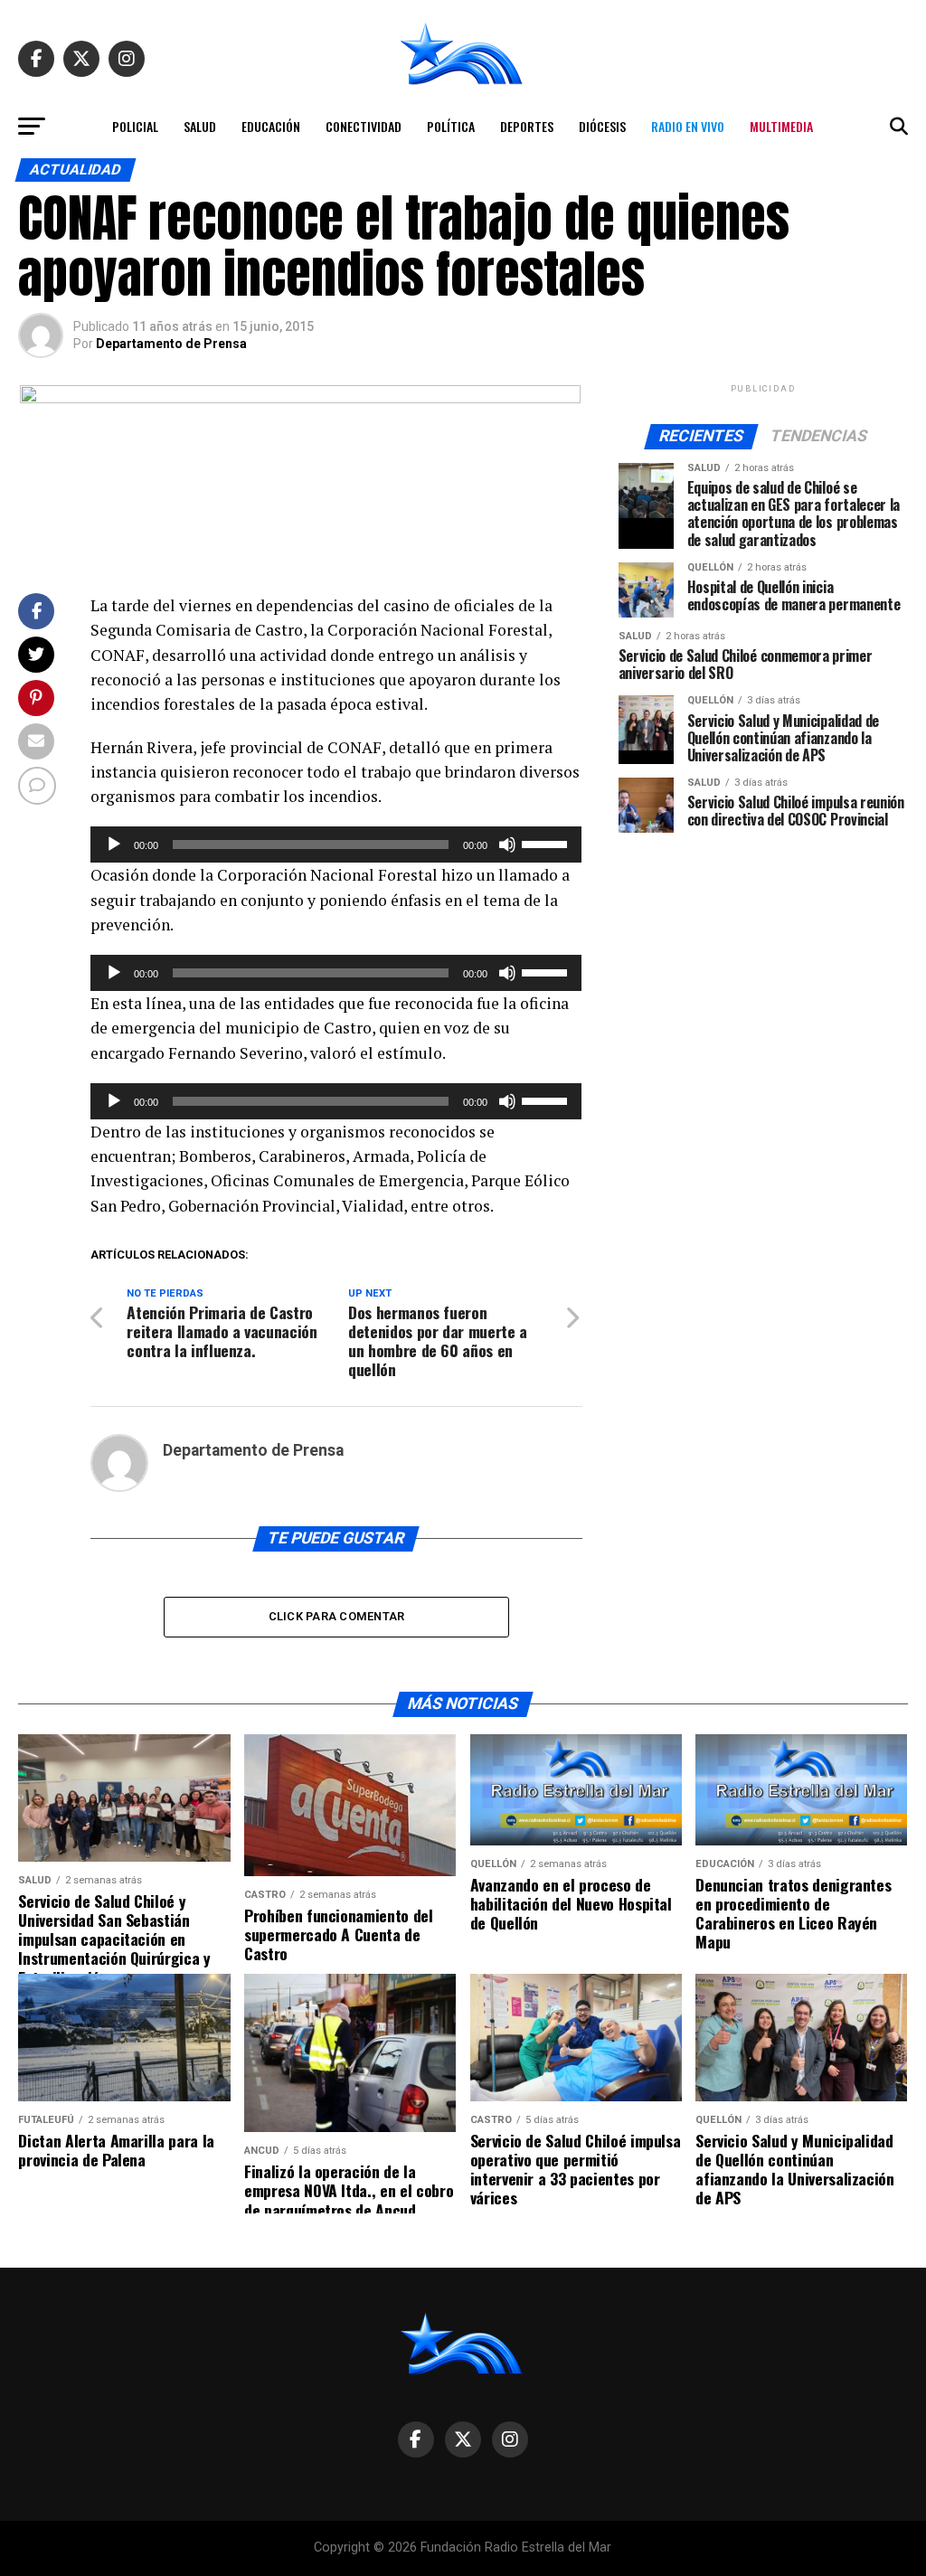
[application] (336, 845)
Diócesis (602, 126)
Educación (271, 126)
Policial (135, 126)
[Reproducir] (114, 845)
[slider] (547, 843)
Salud (200, 126)
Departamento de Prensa (171, 344)
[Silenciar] (507, 845)
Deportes (527, 126)
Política (451, 126)
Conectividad (364, 126)
